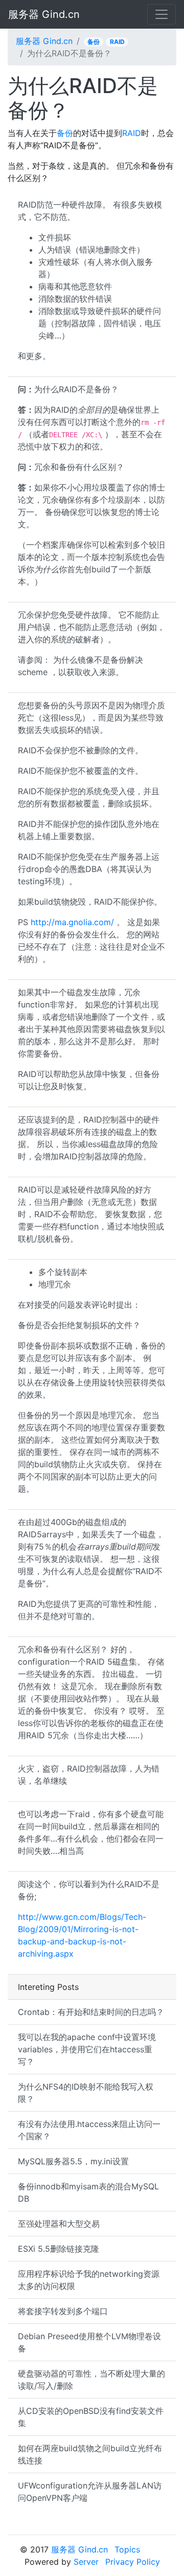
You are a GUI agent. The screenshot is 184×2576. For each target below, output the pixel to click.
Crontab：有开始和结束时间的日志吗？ (91, 2012)
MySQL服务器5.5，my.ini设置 (73, 2161)
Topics (127, 2549)
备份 (94, 42)
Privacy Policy (133, 2562)
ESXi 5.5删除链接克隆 (59, 2249)
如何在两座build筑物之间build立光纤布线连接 (90, 2454)
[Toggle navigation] (162, 14)
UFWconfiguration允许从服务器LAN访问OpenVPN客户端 (90, 2492)
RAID (117, 42)
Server (86, 2562)
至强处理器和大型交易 (59, 2224)
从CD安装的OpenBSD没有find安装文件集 (91, 2417)
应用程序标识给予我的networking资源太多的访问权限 (89, 2280)
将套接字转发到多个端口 (63, 2311)
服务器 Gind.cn (44, 14)
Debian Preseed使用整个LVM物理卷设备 (89, 2342)
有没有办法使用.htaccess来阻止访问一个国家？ (89, 2130)
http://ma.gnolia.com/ (72, 922)
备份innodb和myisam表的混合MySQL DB (88, 2192)
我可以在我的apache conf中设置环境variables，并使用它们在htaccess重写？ (87, 2049)
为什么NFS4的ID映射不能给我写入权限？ (86, 2093)
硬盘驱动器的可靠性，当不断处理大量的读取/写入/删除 (91, 2380)
